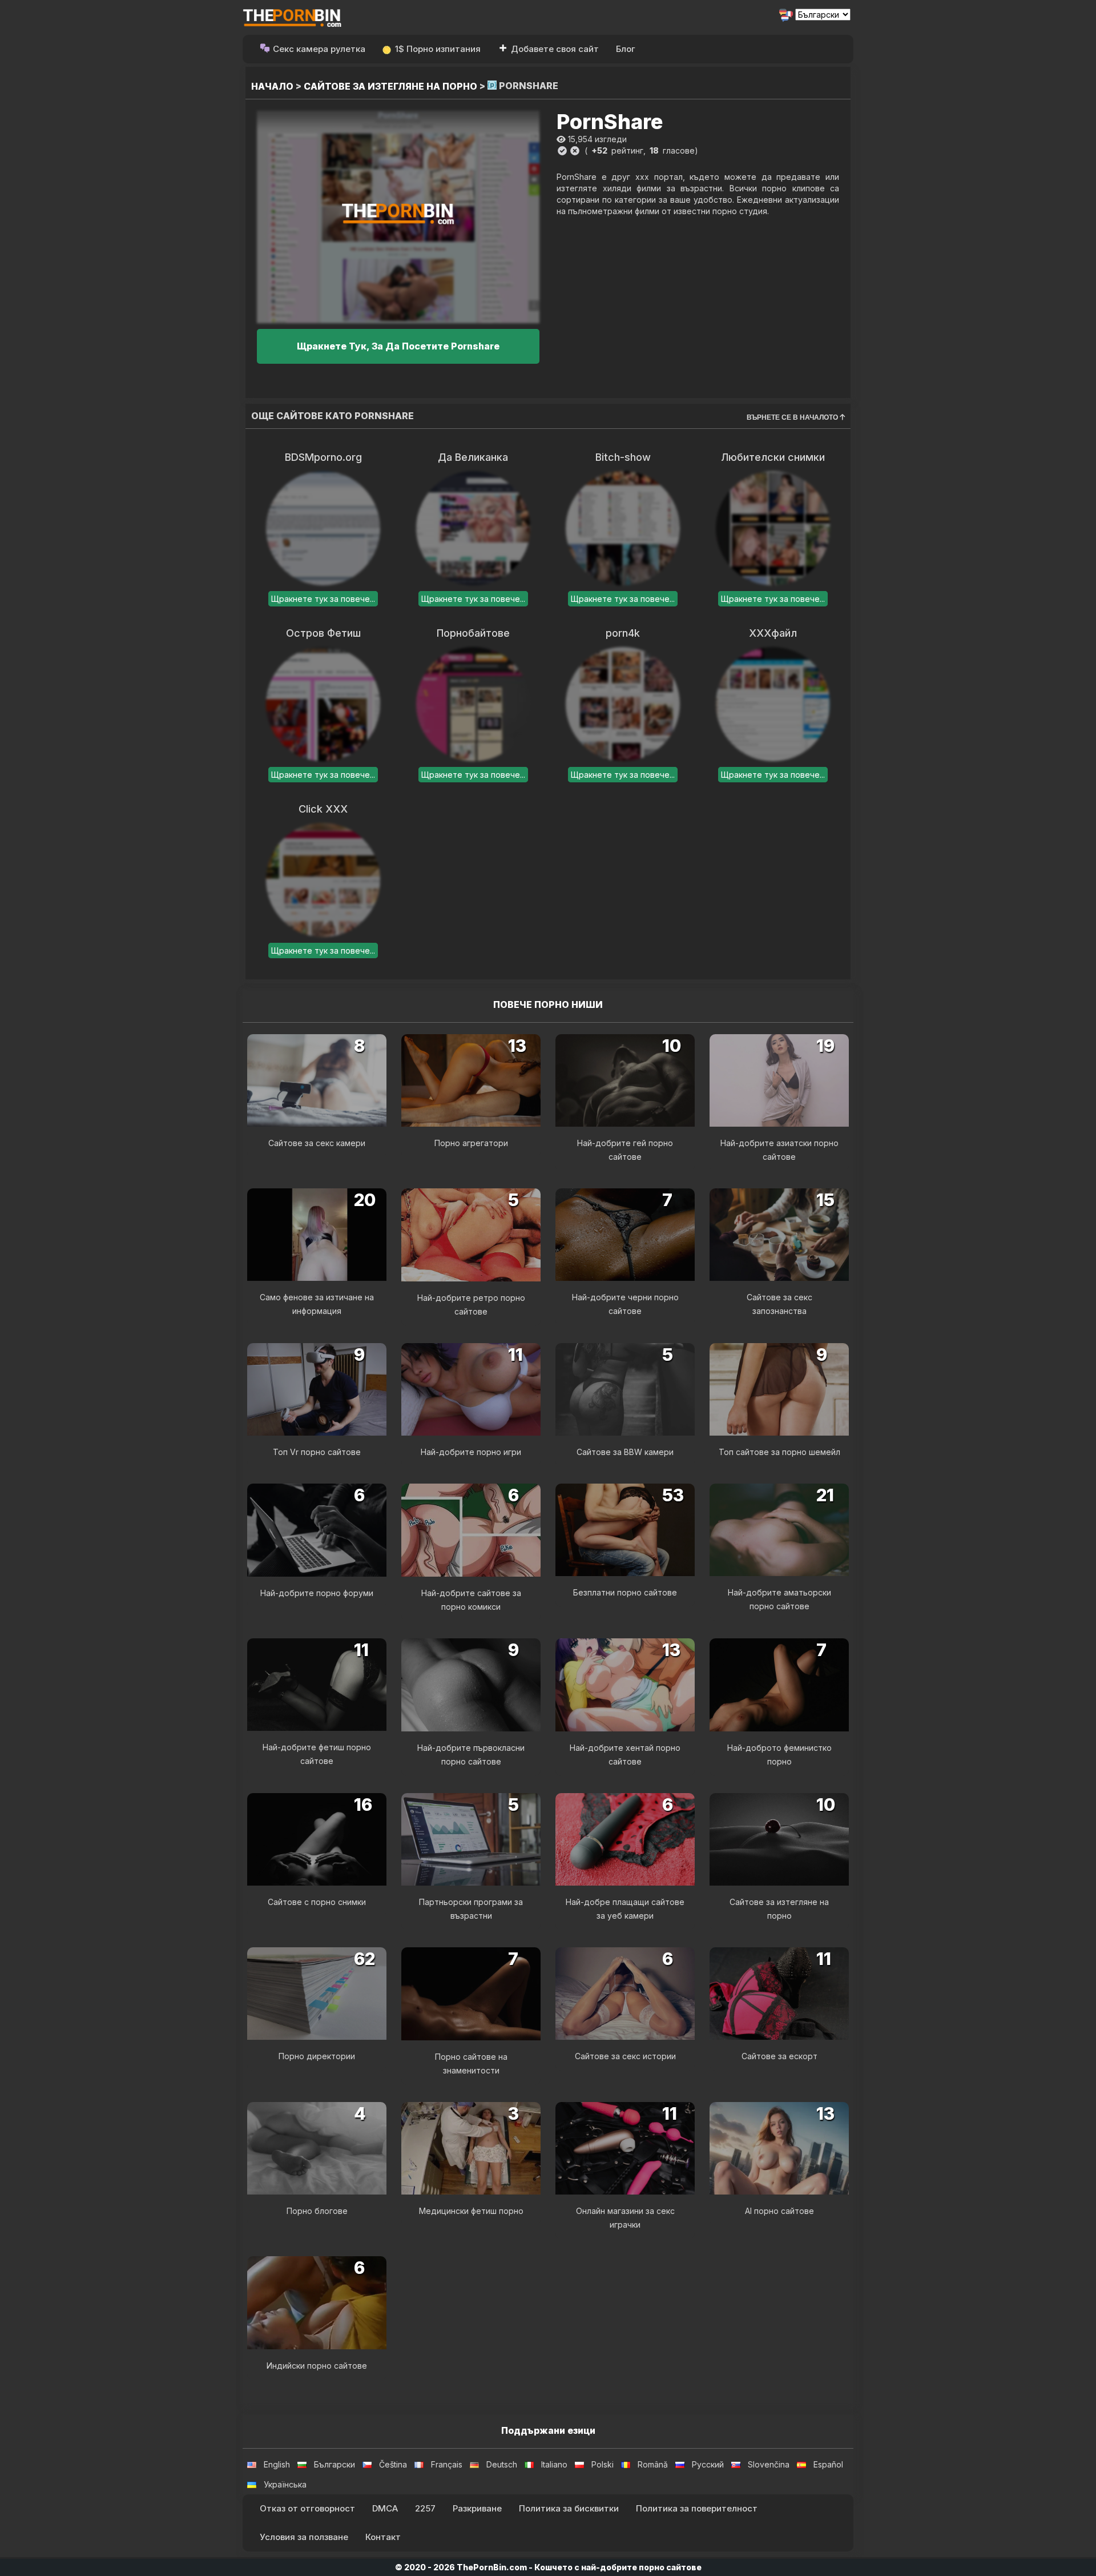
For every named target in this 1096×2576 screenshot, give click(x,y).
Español (828, 2464)
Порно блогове (317, 2211)
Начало (272, 86)
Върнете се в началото (793, 417)
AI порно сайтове (779, 2211)
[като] (562, 151)
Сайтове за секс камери (317, 1143)
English (277, 2464)
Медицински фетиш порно (471, 2211)
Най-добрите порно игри (471, 1452)
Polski (603, 2464)
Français (447, 2464)
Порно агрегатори (471, 1143)
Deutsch (502, 2464)
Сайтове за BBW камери (625, 1452)
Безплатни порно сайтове (625, 1592)
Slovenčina (769, 2464)
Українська (285, 2484)
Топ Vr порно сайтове (317, 1452)
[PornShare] (398, 217)
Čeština (393, 2464)
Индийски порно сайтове (317, 2366)
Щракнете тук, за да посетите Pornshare (398, 346)
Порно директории (317, 2056)
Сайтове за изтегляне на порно (390, 86)
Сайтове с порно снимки (317, 1902)
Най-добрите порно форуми (317, 1593)
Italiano (554, 2464)
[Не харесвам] (575, 151)
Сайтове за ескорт (779, 2056)
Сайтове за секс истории (625, 2056)
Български (335, 2464)
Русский (708, 2464)
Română (653, 2464)
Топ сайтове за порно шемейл (779, 1452)
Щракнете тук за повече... (323, 599)
